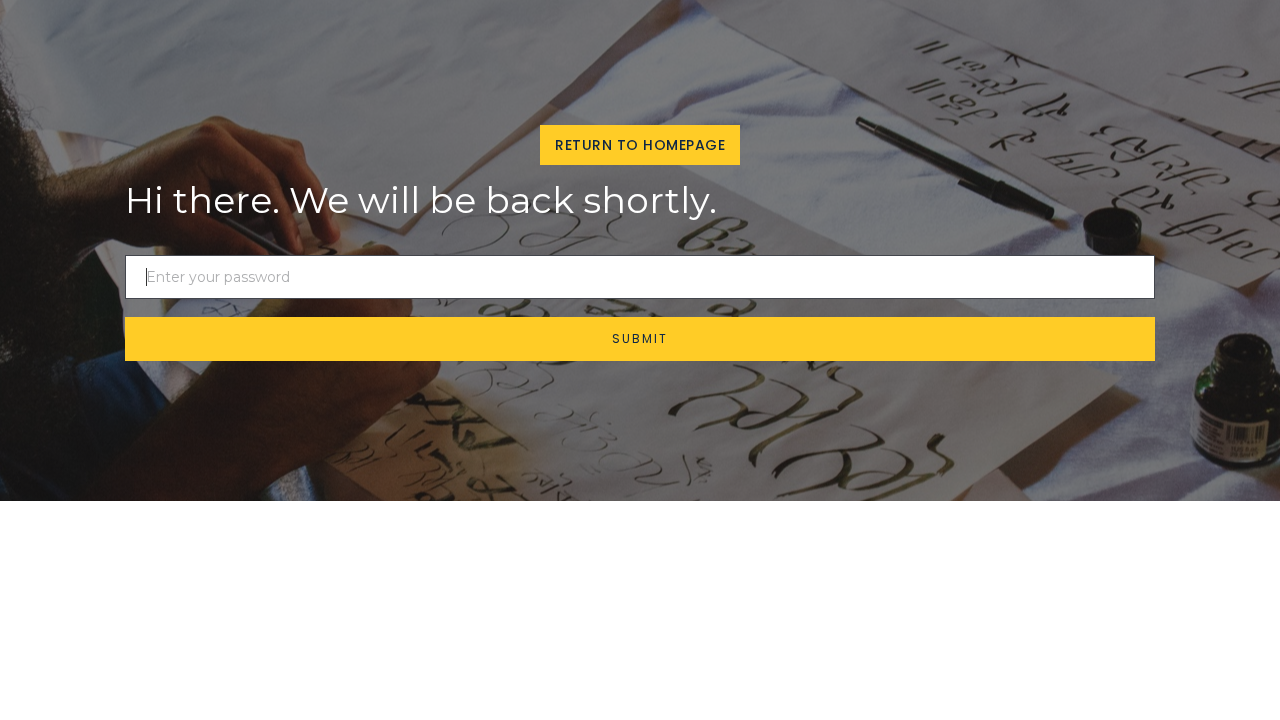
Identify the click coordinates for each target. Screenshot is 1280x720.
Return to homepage (640, 145)
